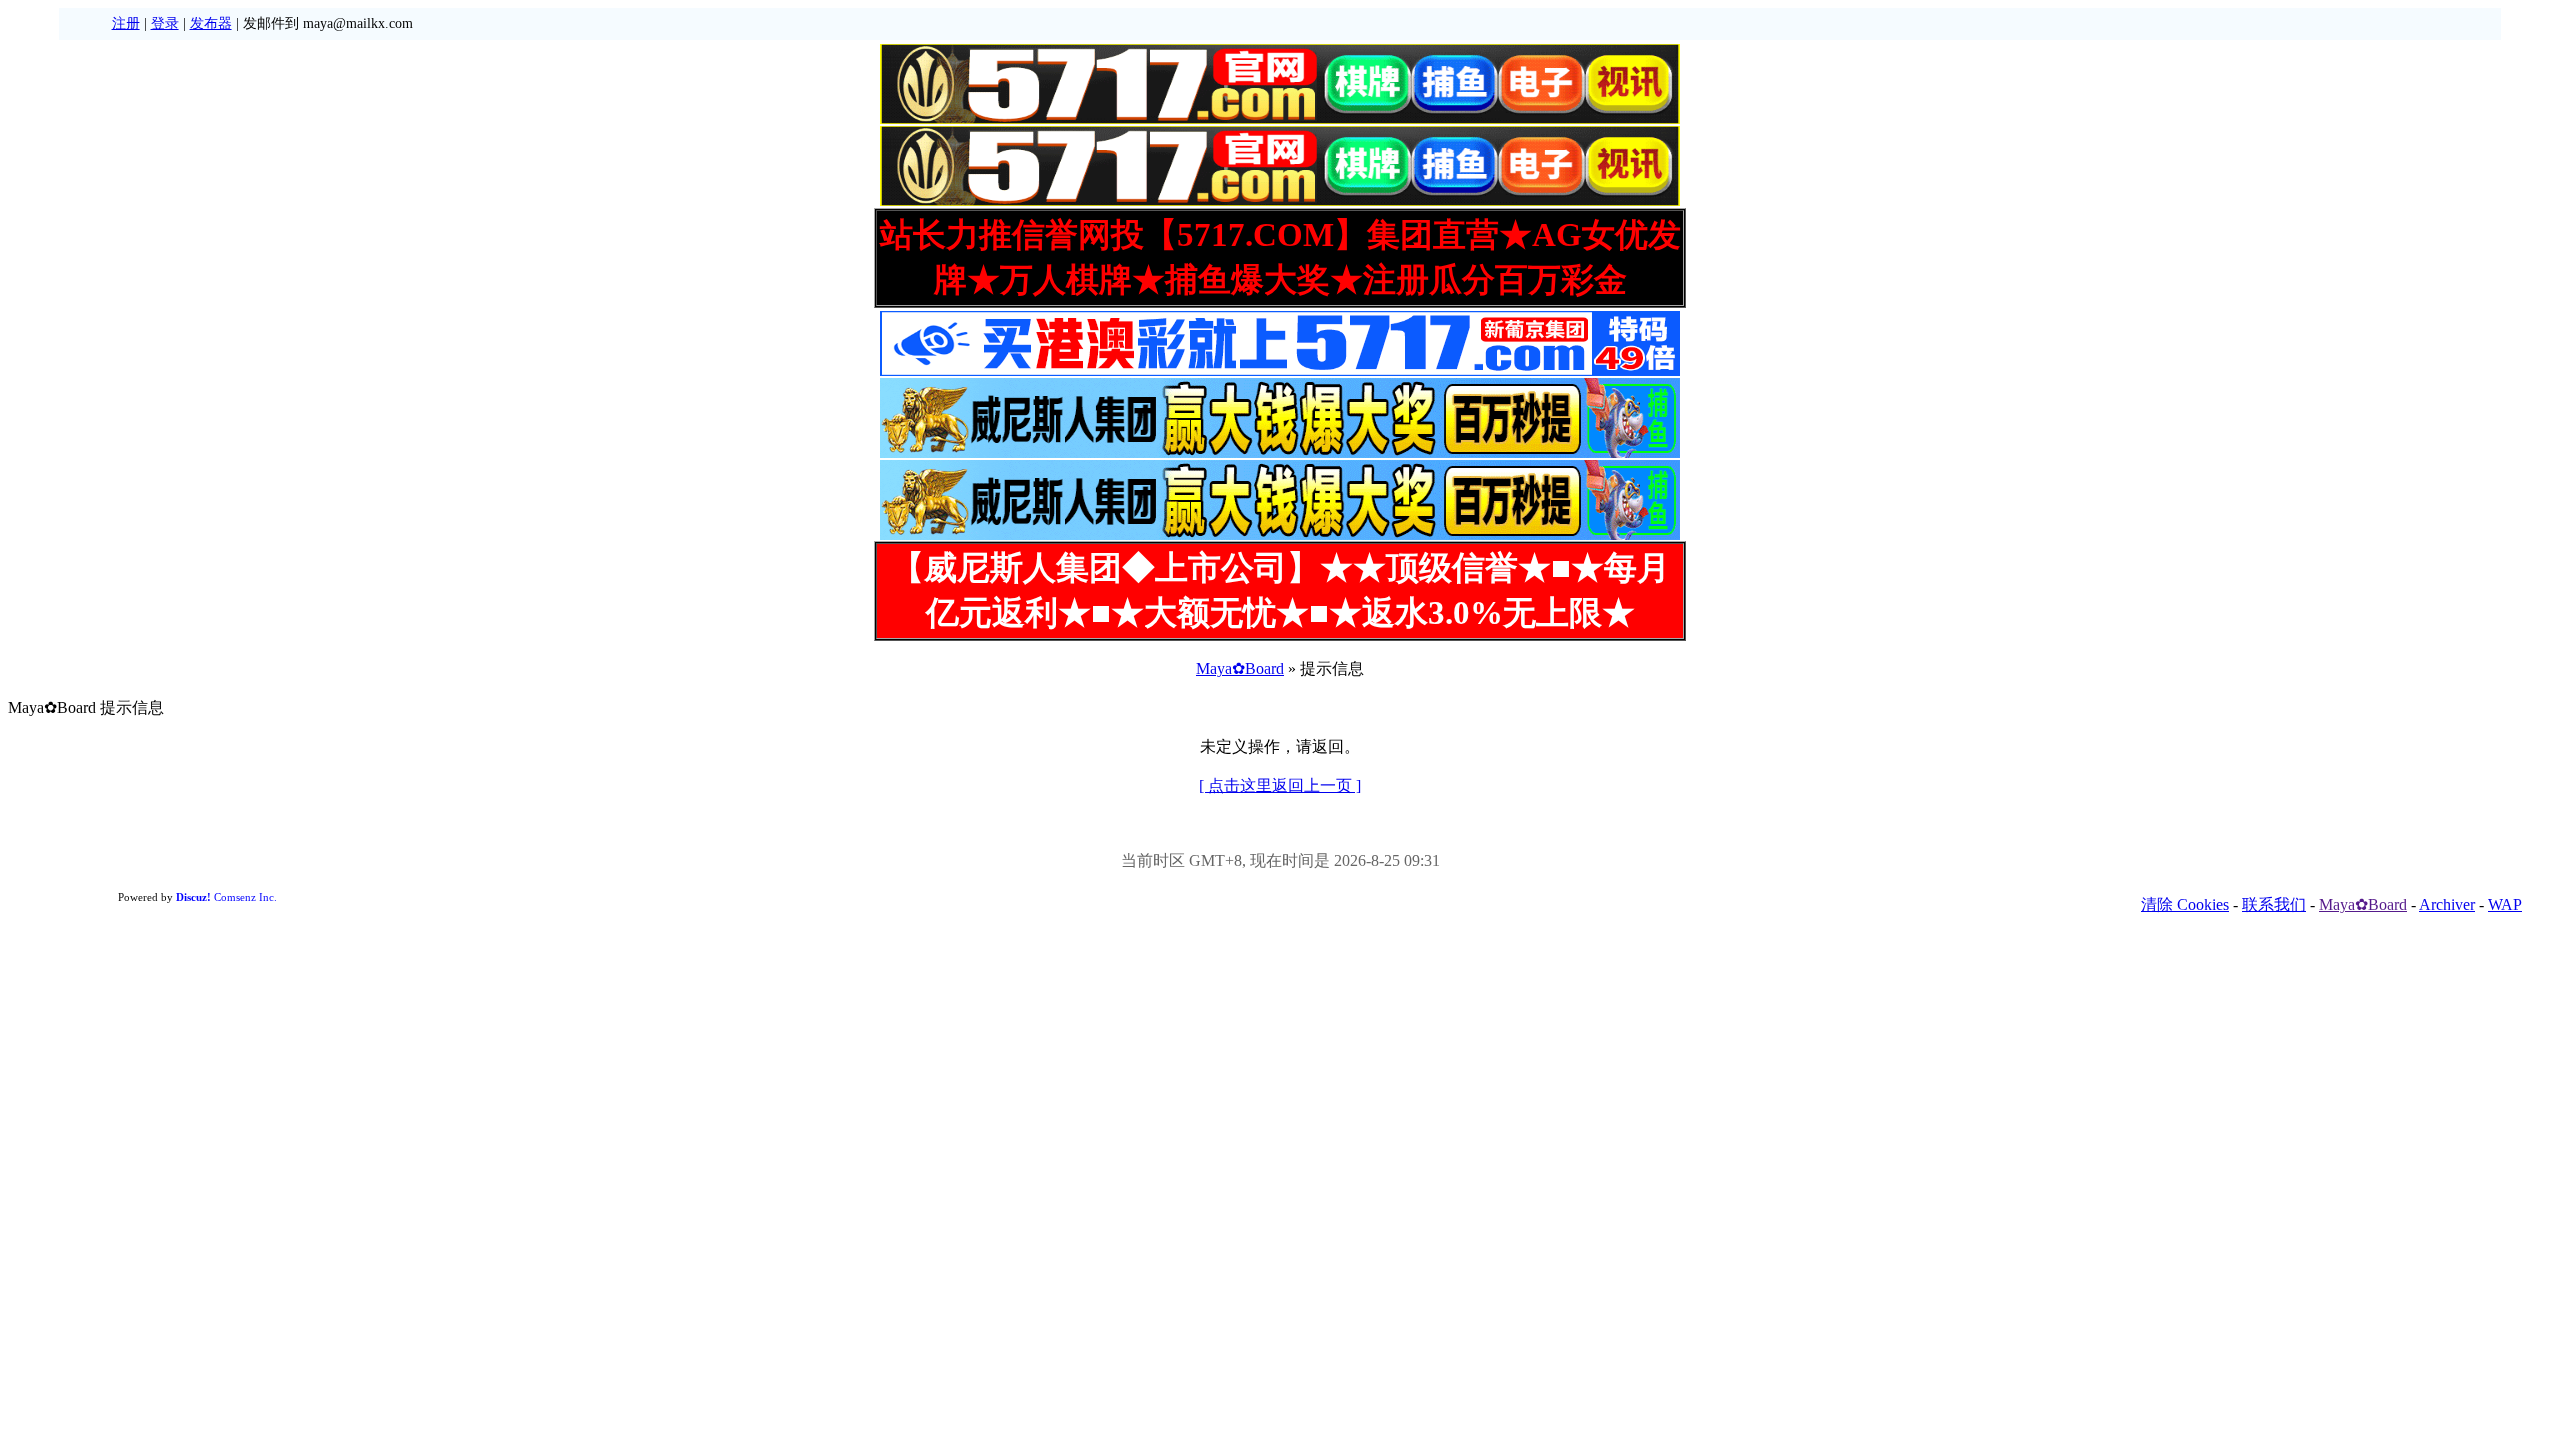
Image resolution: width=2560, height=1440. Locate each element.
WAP (2505, 904)
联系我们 (2274, 904)
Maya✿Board (1240, 668)
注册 (126, 23)
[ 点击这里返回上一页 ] (1280, 785)
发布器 (211, 23)
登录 (165, 23)
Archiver (2447, 904)
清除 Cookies (2185, 904)
